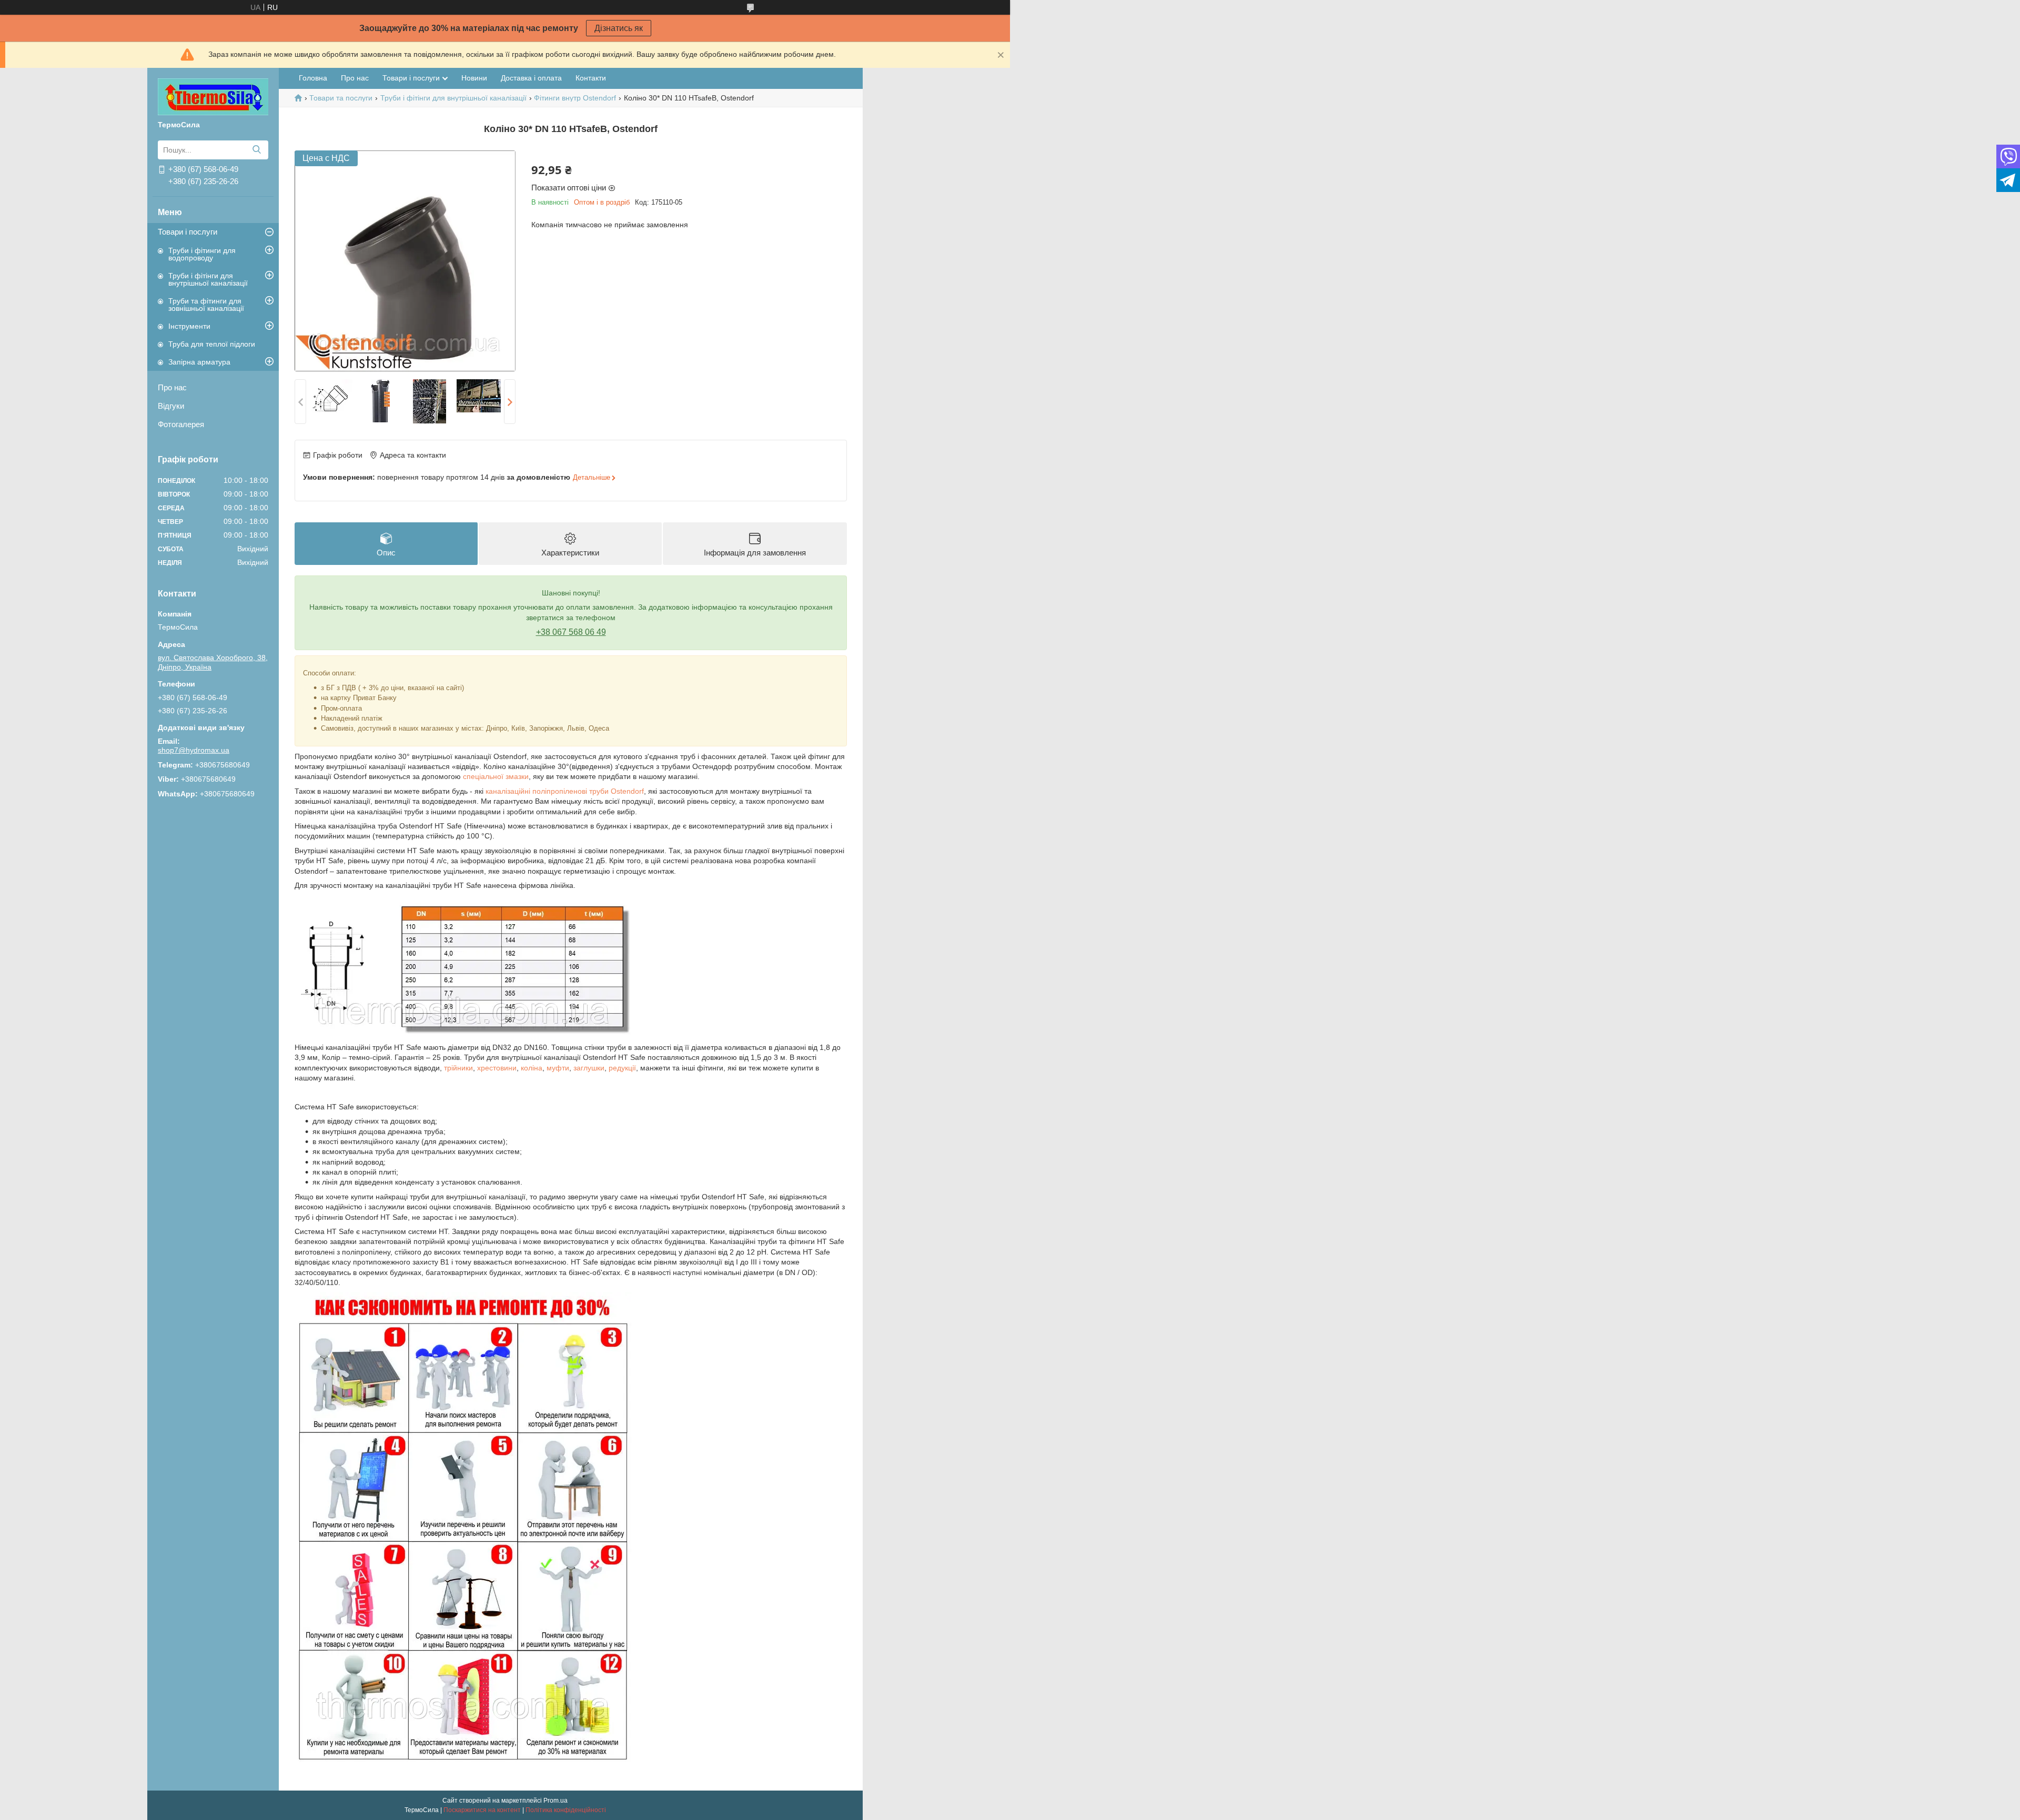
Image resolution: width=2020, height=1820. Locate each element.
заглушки (589, 1068)
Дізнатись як (619, 28)
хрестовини (497, 1068)
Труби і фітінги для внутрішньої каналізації (208, 279)
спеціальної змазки (496, 776)
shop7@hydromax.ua (194, 750)
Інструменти (189, 326)
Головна (313, 78)
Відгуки (171, 406)
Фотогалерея (181, 424)
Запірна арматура (199, 362)
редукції (622, 1068)
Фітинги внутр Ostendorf (575, 98)
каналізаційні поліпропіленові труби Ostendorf (565, 791)
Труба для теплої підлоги (212, 344)
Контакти (591, 78)
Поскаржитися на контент (482, 1810)
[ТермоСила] (213, 96)
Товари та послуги (341, 98)
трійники (458, 1068)
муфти (558, 1068)
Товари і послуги (188, 232)
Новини (474, 78)
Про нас (172, 387)
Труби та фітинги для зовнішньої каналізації (206, 305)
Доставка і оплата (531, 78)
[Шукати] (256, 150)
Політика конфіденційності (566, 1810)
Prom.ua (555, 1801)
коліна (532, 1068)
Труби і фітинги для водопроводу (202, 254)
